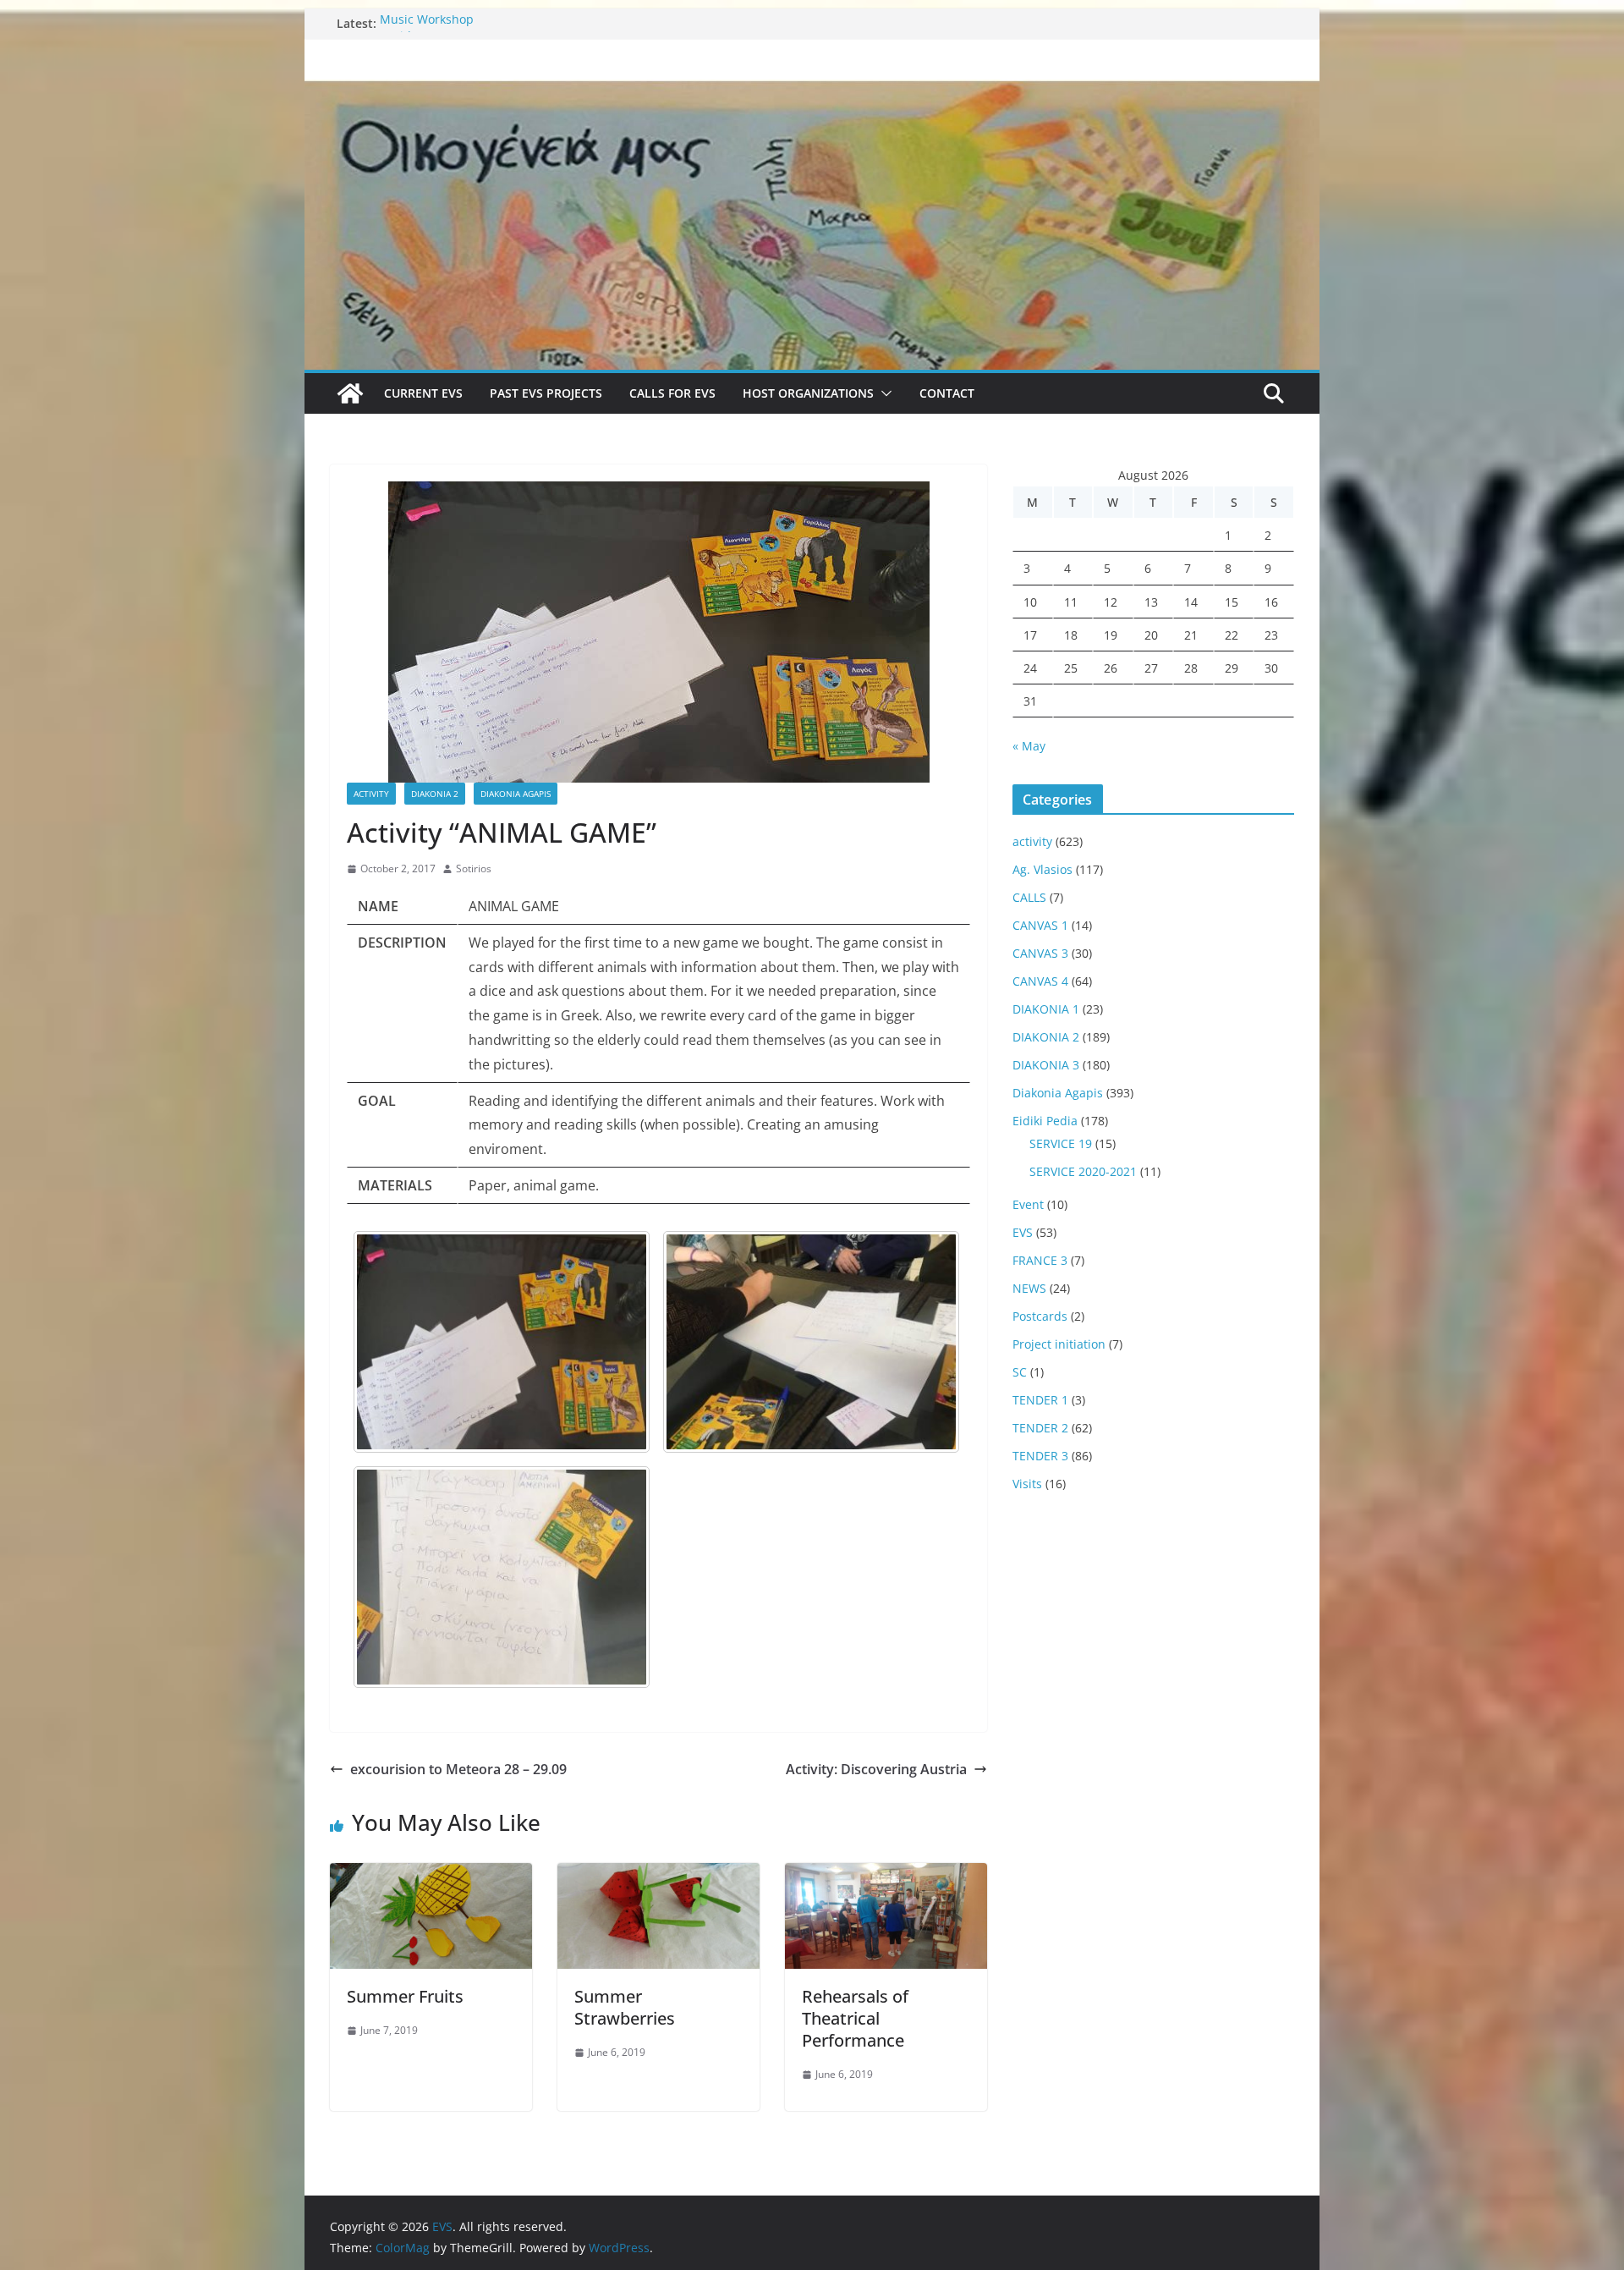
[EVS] (812, 91)
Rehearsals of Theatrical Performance (855, 2018)
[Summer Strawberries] (658, 1875)
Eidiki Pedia (1045, 1121)
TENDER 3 (1040, 1456)
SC (1020, 1372)
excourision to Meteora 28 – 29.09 (458, 1769)
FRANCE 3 (1040, 1260)
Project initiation (1059, 1344)
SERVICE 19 (1061, 1143)
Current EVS (423, 393)
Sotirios (474, 868)
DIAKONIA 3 (1046, 1065)
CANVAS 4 (1040, 981)
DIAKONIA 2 (435, 794)
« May (1029, 746)
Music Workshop (427, 23)
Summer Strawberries (625, 2007)
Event (1028, 1204)
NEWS (1029, 1288)
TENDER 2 (1040, 1428)
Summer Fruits (405, 1996)
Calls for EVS (672, 393)
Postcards (1040, 1316)
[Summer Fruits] (431, 1875)
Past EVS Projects (546, 393)
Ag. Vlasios (1042, 869)
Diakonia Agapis (516, 794)
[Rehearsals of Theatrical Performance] (886, 1875)
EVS (1023, 1232)
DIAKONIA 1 (1046, 1009)
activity (371, 794)
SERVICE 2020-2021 (1083, 1171)
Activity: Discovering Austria (876, 1769)
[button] (883, 393)
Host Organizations (808, 393)
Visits (1027, 1484)
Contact (947, 393)
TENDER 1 (1040, 1400)
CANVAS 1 (1040, 925)
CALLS (1029, 897)
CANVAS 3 (1040, 953)
